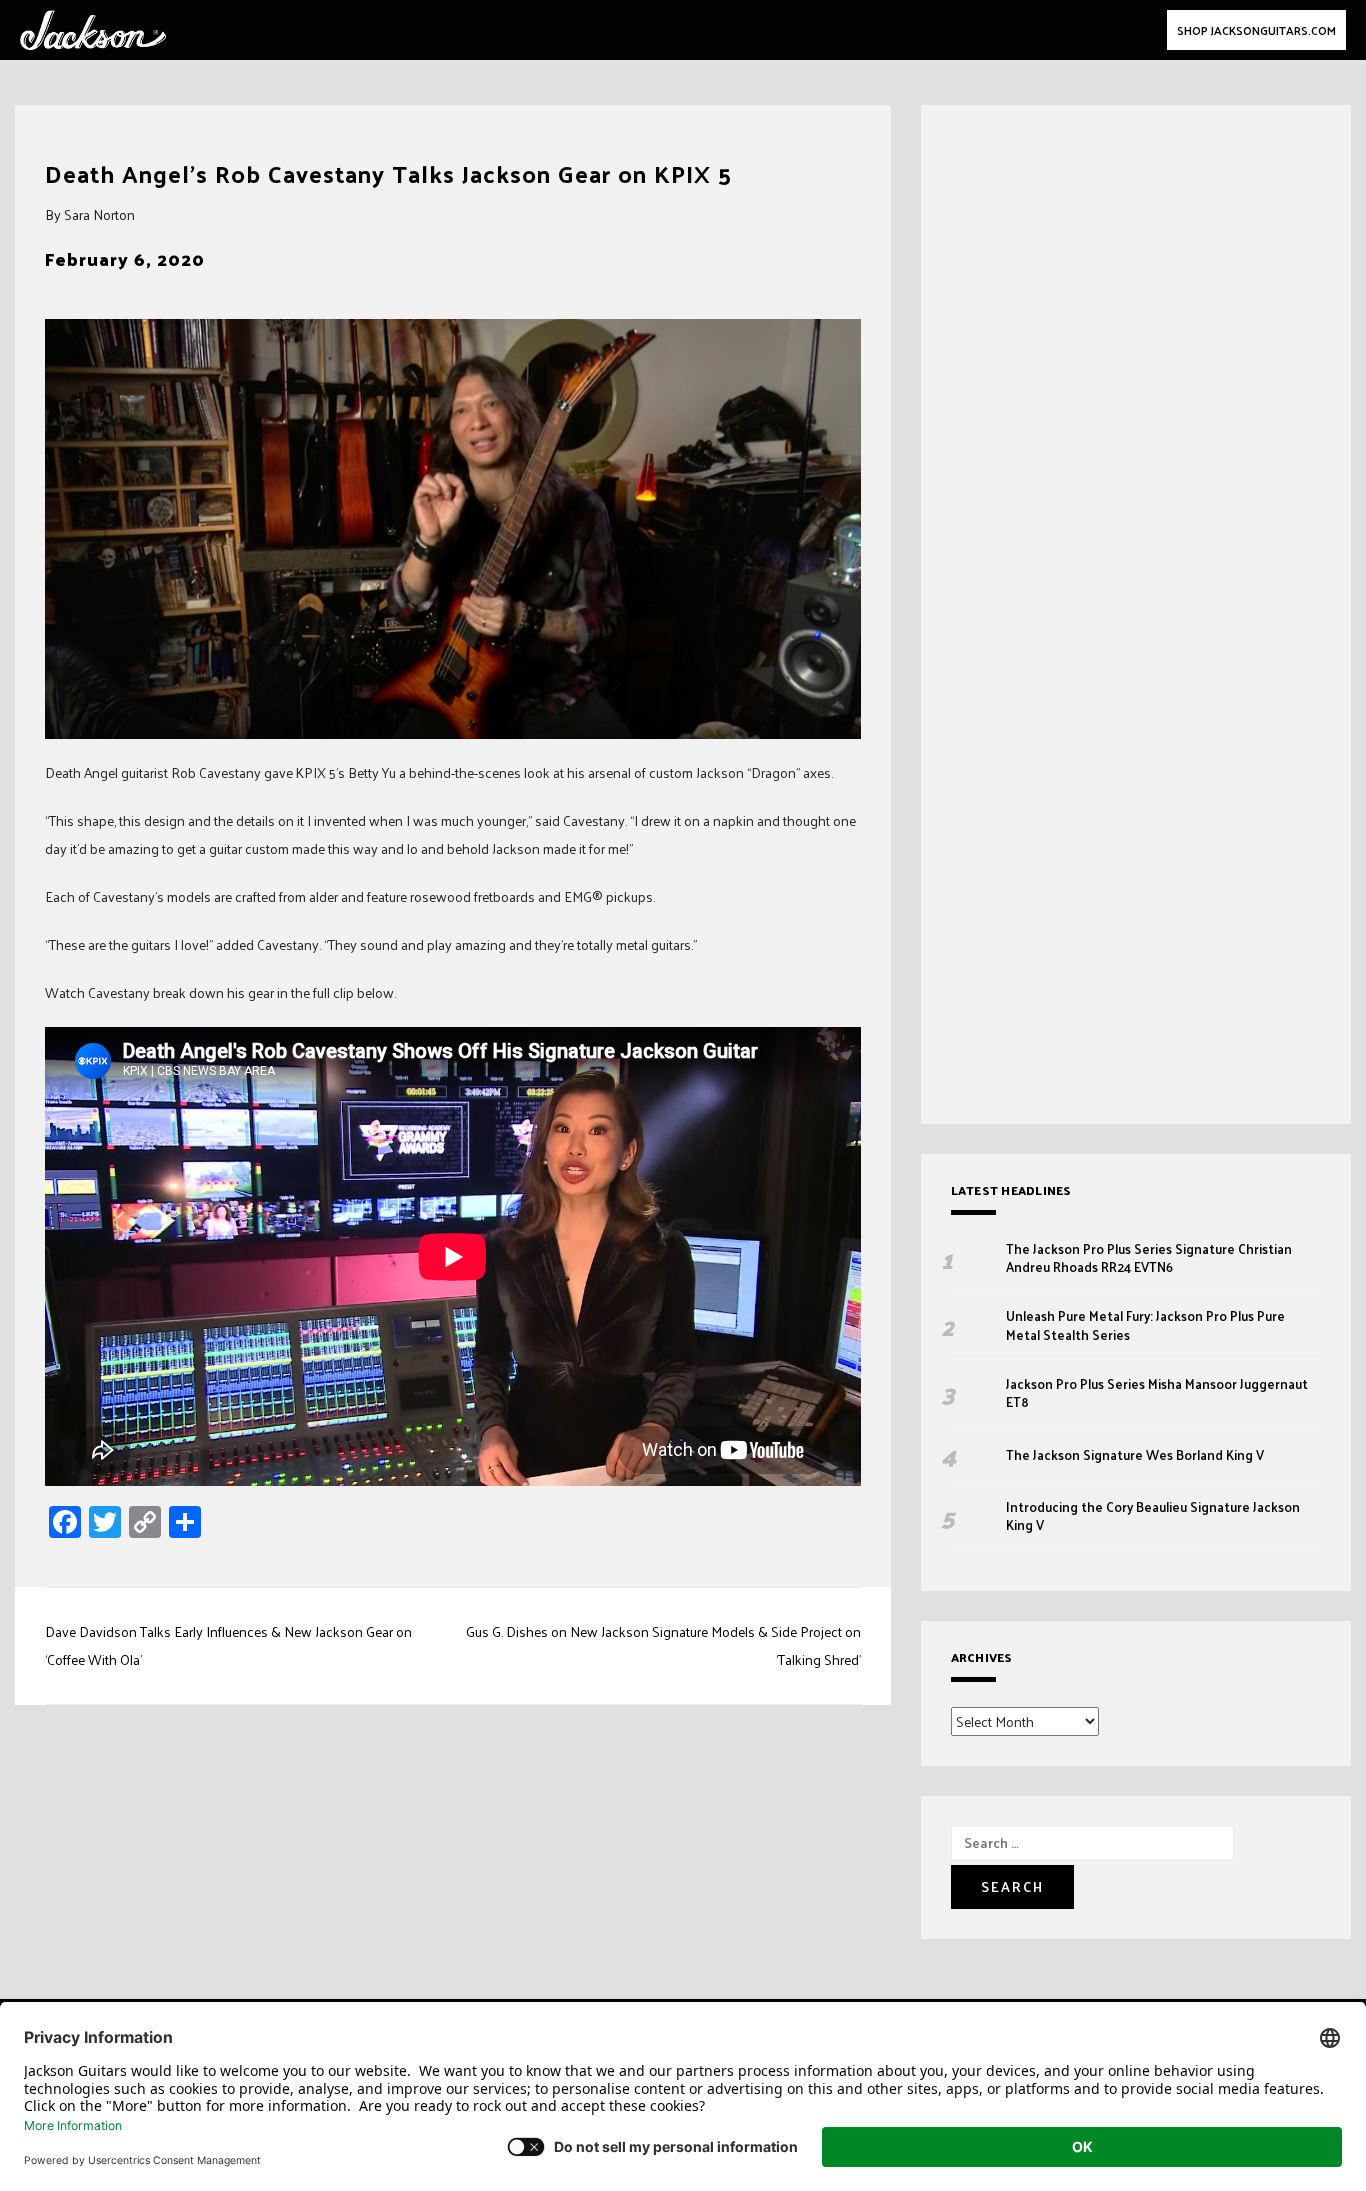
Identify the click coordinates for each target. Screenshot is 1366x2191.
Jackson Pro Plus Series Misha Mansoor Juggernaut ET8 (1157, 1393)
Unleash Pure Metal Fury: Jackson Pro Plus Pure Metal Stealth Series (1145, 1325)
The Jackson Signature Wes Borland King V (1135, 1455)
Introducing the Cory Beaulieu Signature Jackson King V (1153, 1516)
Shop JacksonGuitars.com (1256, 30)
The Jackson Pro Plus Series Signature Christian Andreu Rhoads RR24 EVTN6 (1149, 1258)
